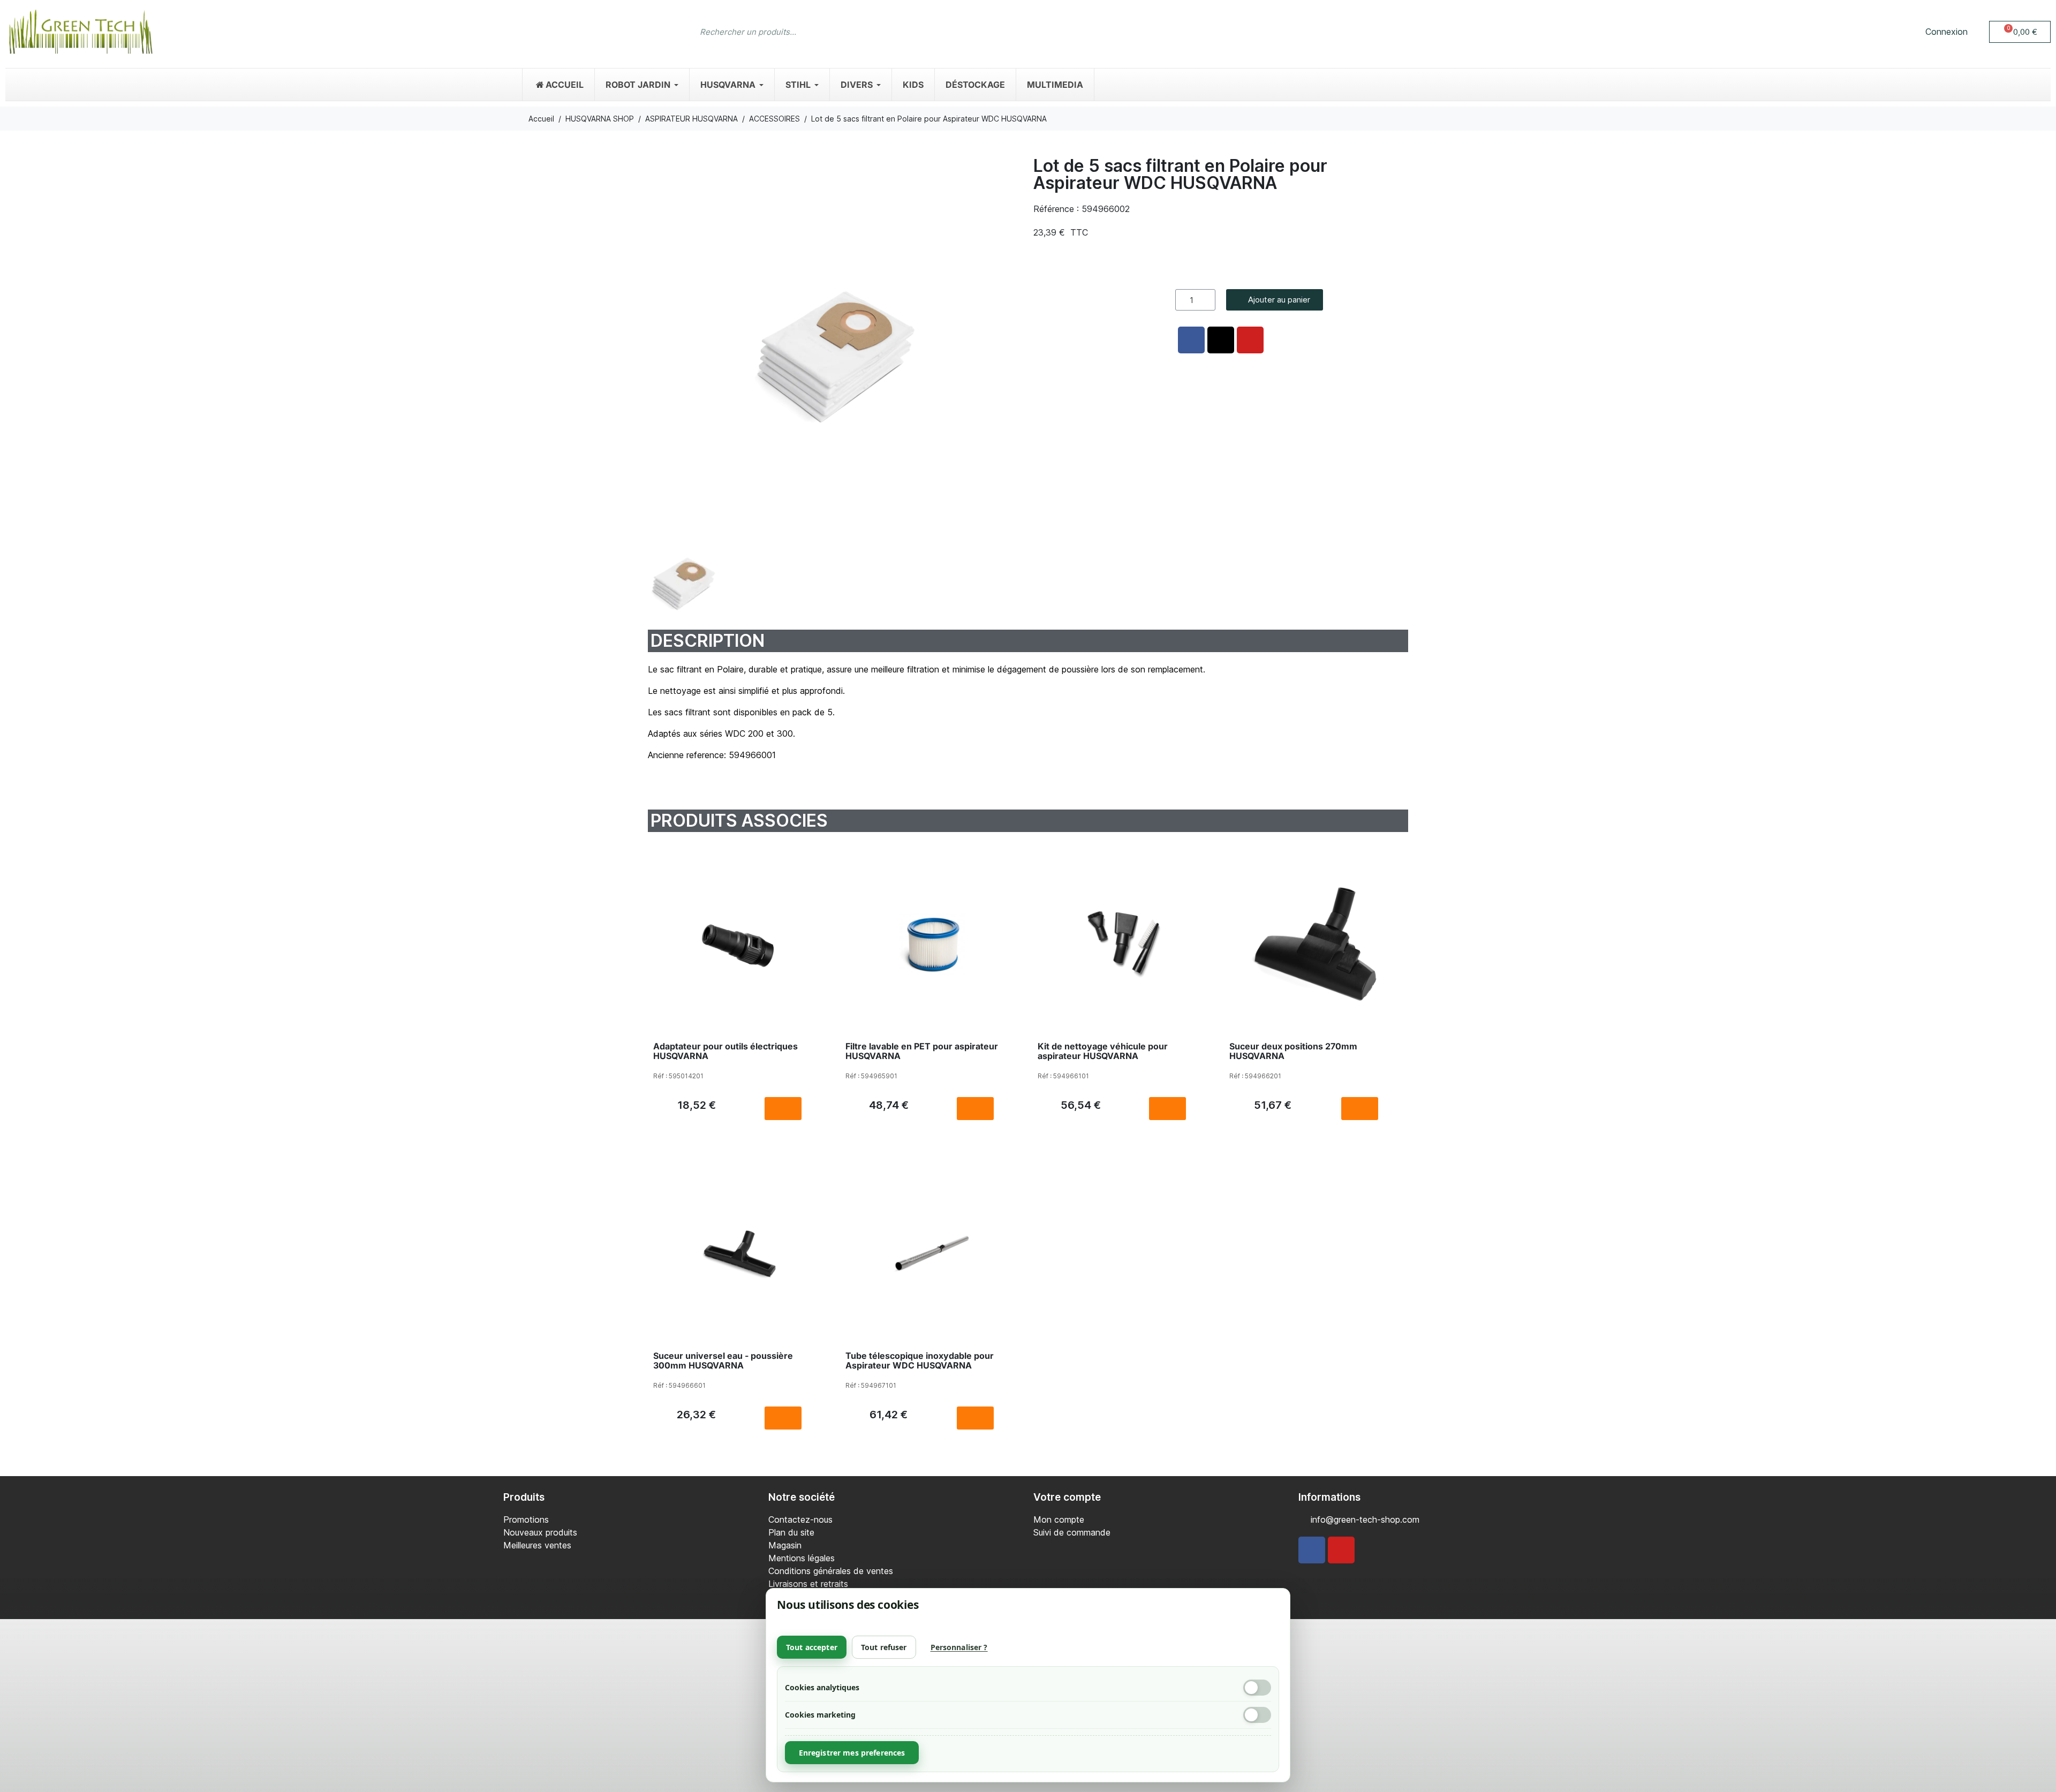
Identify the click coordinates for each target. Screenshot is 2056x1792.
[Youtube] (1341, 1550)
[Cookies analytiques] (1257, 1688)
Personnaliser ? (959, 1647)
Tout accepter (812, 1647)
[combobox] (1007, 32)
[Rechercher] (1352, 32)
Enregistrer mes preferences (852, 1753)
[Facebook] (1312, 1550)
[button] (2020, 32)
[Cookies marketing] (1257, 1715)
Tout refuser (884, 1647)
